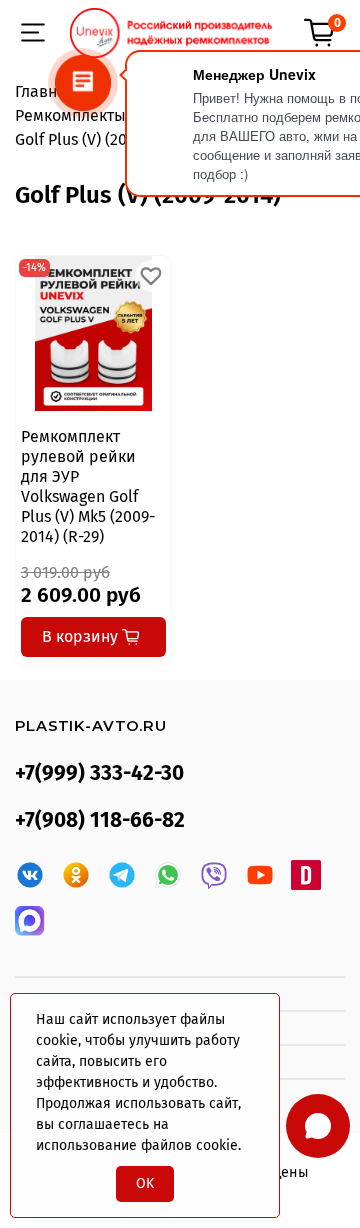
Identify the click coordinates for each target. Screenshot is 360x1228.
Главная (45, 91)
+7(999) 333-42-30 (99, 773)
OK (145, 1183)
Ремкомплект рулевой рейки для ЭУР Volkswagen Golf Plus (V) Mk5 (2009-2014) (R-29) (88, 486)
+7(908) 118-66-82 (100, 820)
